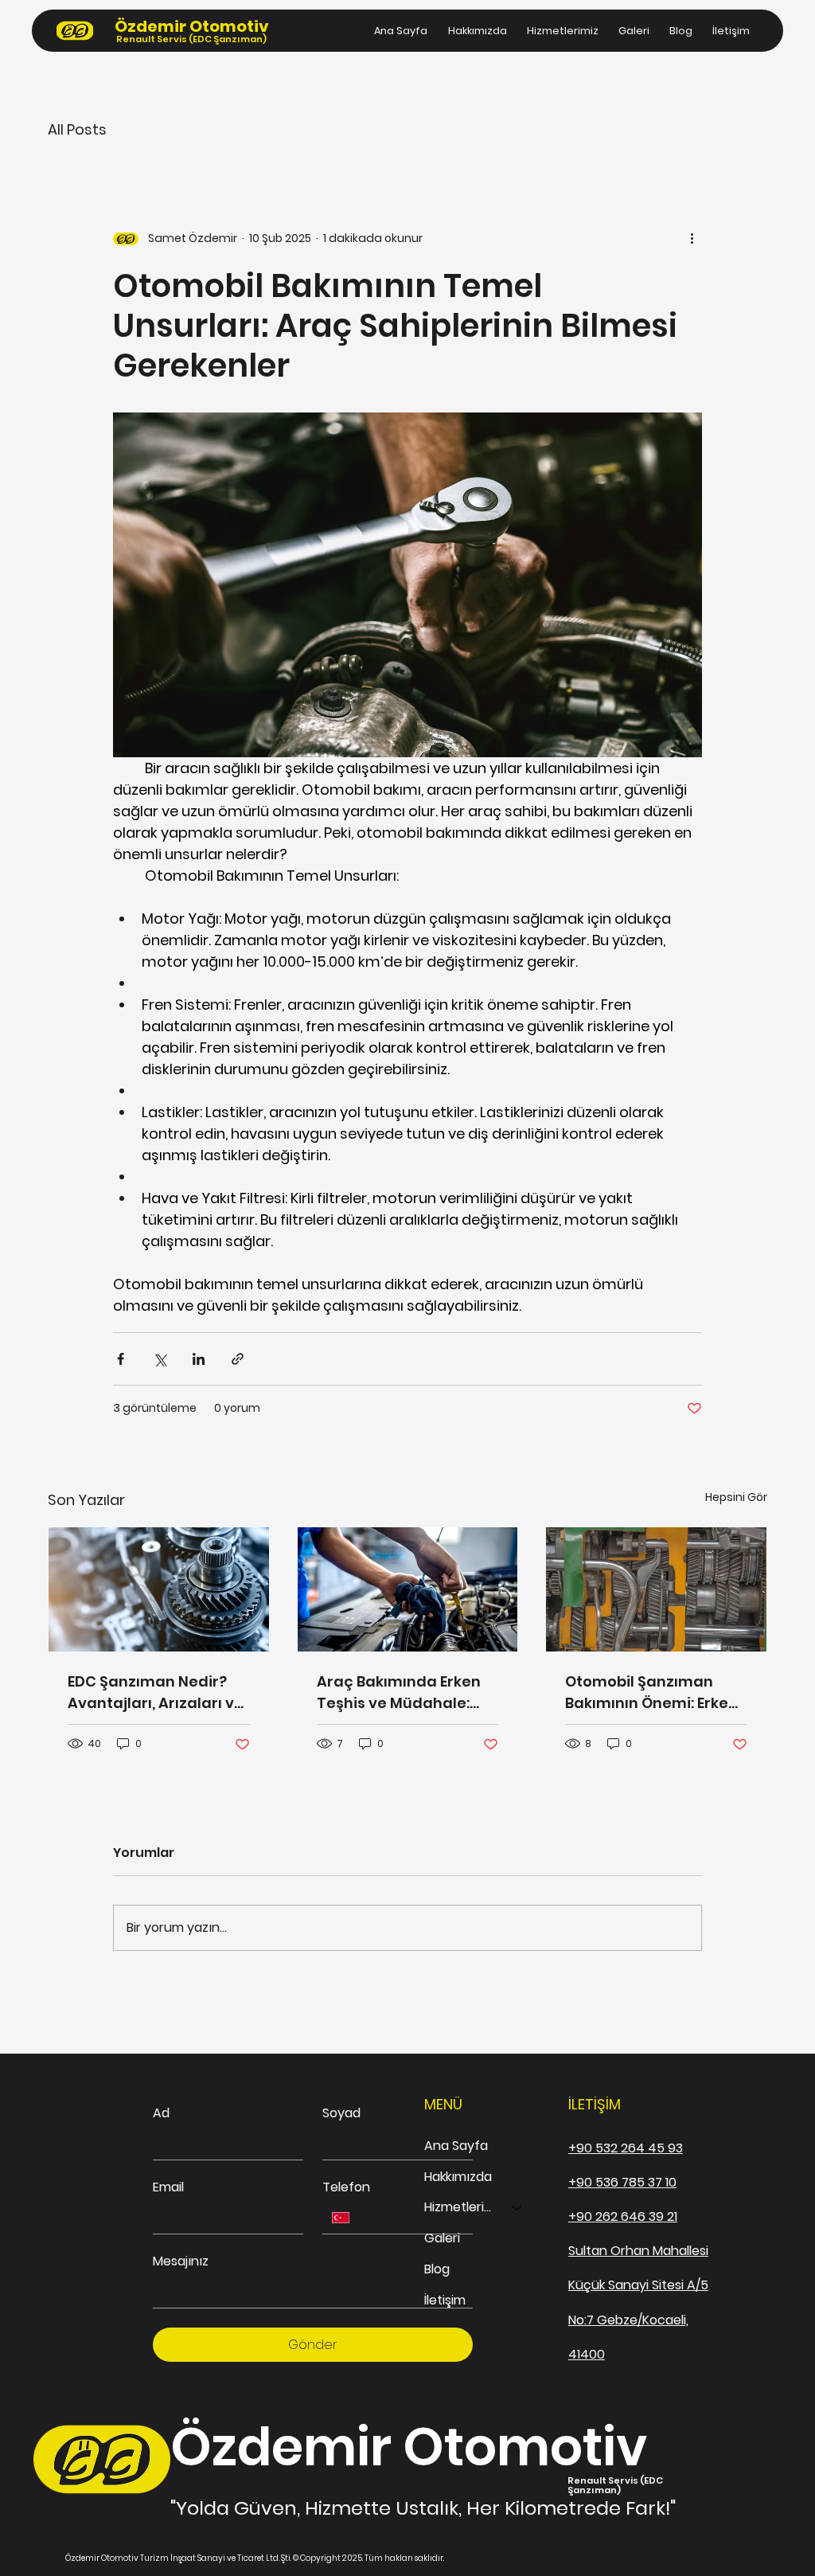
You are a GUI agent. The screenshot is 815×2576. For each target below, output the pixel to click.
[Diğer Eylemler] (692, 239)
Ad (161, 2113)
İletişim (445, 2300)
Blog (437, 2269)
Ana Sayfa (456, 2146)
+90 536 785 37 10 (622, 2182)
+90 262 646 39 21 (623, 2216)
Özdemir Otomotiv (192, 26)
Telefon (346, 2187)
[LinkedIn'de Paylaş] (199, 1359)
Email (168, 2187)
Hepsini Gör (736, 1497)
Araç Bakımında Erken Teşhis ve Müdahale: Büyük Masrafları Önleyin (399, 1693)
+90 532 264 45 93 (626, 2148)
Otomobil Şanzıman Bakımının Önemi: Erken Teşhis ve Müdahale (651, 1693)
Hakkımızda (458, 2177)
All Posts (77, 129)
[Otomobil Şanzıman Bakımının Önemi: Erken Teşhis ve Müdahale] (656, 1589)
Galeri (442, 2238)
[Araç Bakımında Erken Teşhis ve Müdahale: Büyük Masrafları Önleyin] (408, 1589)
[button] (562, 31)
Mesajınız (181, 2261)
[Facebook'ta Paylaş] (121, 1359)
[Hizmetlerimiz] (517, 2208)
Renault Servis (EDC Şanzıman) (191, 39)
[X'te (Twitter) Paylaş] (160, 1359)
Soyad (341, 2113)
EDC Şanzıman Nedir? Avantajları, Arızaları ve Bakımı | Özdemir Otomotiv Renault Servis (158, 1693)
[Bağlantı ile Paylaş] (238, 1359)
